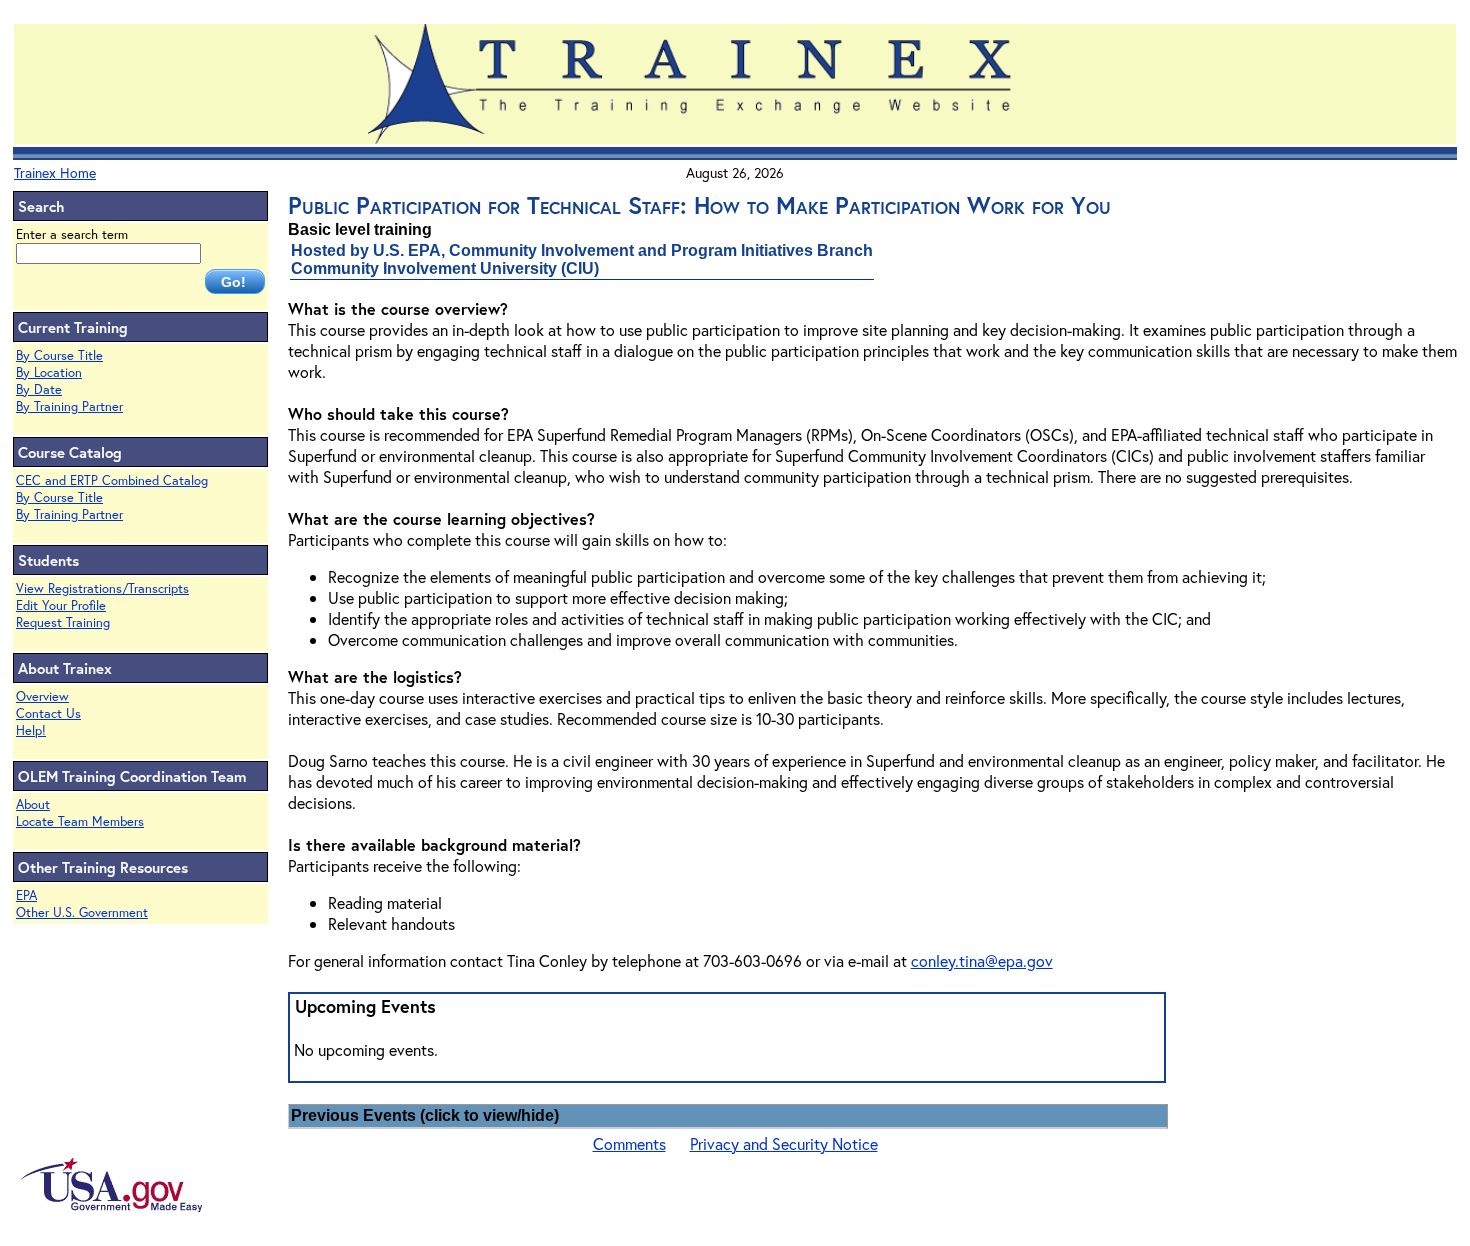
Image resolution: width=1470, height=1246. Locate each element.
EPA (26, 895)
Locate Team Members (80, 821)
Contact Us (48, 713)
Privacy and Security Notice (784, 1143)
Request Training (63, 622)
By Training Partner (69, 406)
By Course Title (59, 355)
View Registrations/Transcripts (102, 588)
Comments (629, 1143)
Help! (31, 730)
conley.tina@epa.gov (982, 960)
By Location (49, 372)
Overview (42, 696)
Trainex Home (55, 172)
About (33, 804)
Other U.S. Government (82, 912)
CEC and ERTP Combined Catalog (112, 480)
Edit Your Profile (61, 605)
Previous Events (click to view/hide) (425, 1115)
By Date (39, 389)
